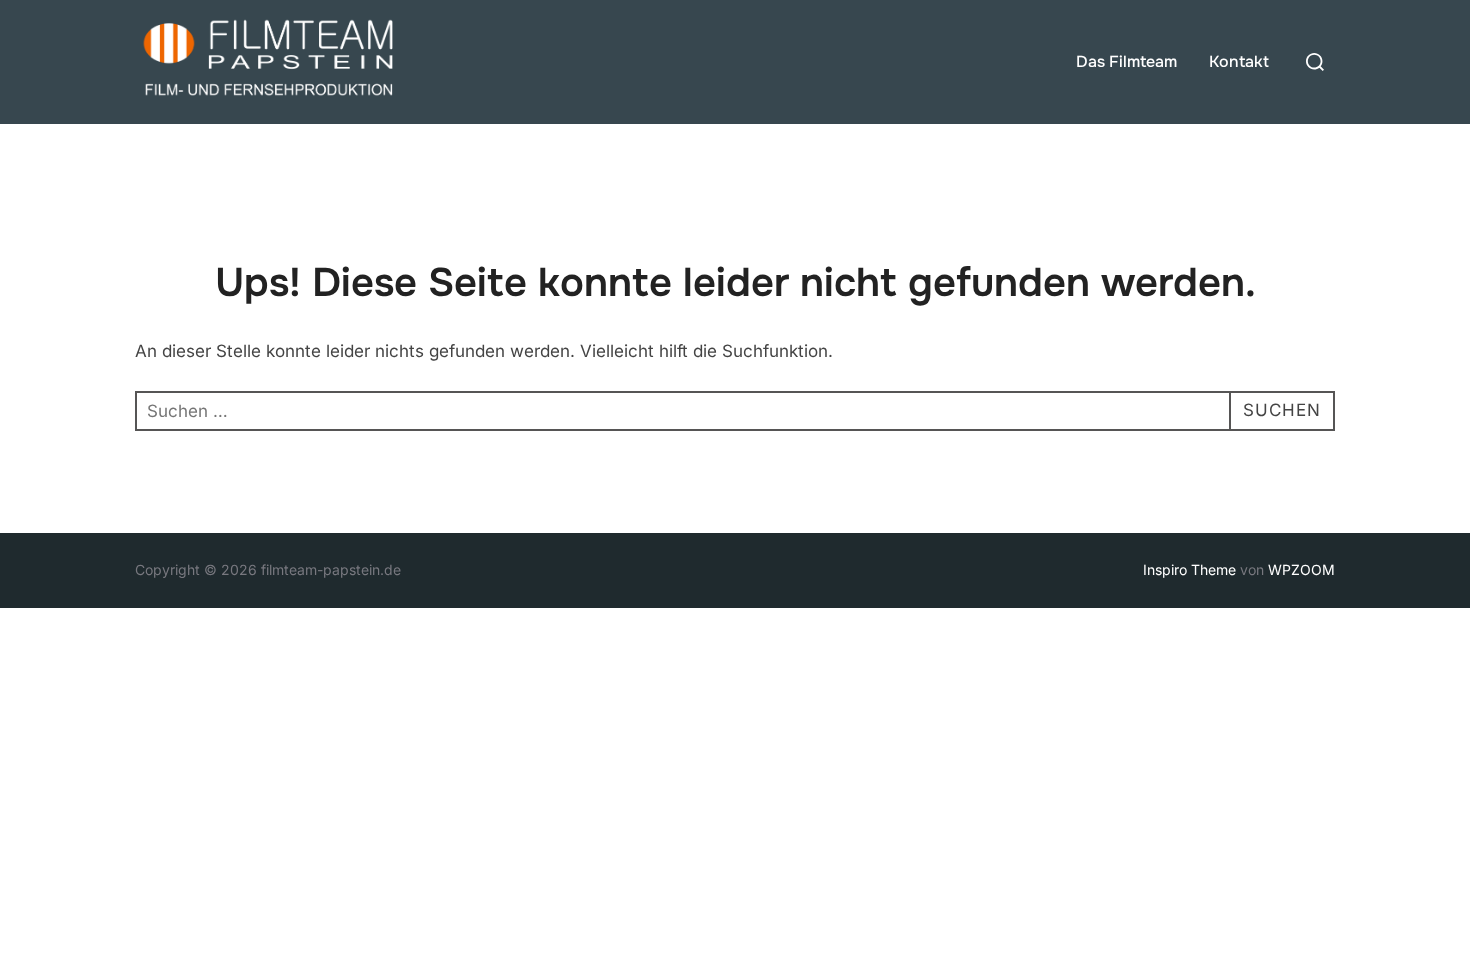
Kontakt (1239, 61)
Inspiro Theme (1189, 569)
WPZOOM (1301, 569)
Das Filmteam (1126, 61)
